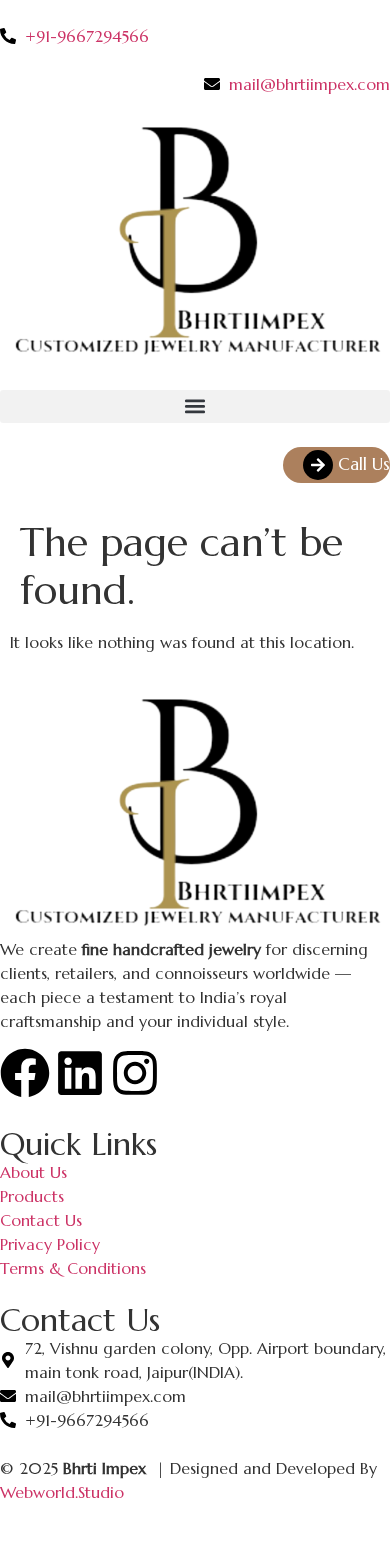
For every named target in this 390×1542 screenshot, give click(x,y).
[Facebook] (25, 1073)
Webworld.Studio (62, 1492)
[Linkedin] (80, 1073)
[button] (195, 406)
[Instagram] (135, 1073)
